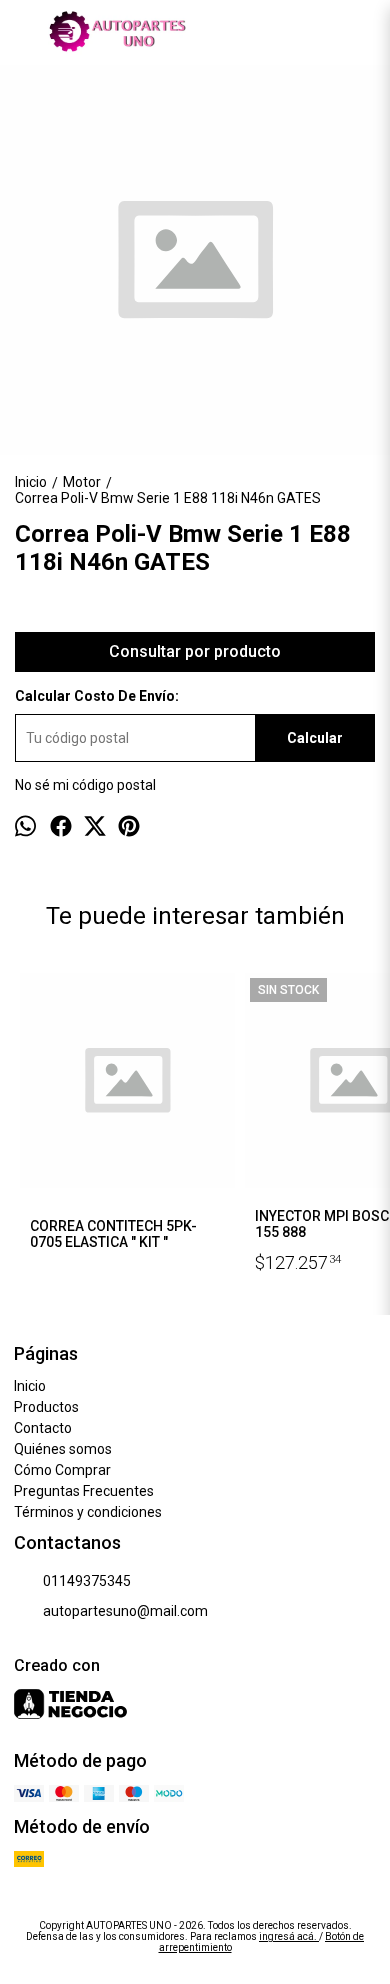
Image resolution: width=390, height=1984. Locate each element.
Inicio (30, 1386)
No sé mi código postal (85, 785)
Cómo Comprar (62, 1470)
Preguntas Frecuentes (84, 1491)
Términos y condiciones (88, 1512)
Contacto (43, 1428)
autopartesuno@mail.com (125, 1611)
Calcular (315, 738)
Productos (46, 1407)
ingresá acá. (289, 1936)
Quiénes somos (63, 1449)
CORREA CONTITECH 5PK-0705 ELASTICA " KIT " (113, 1234)
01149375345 (87, 1581)
